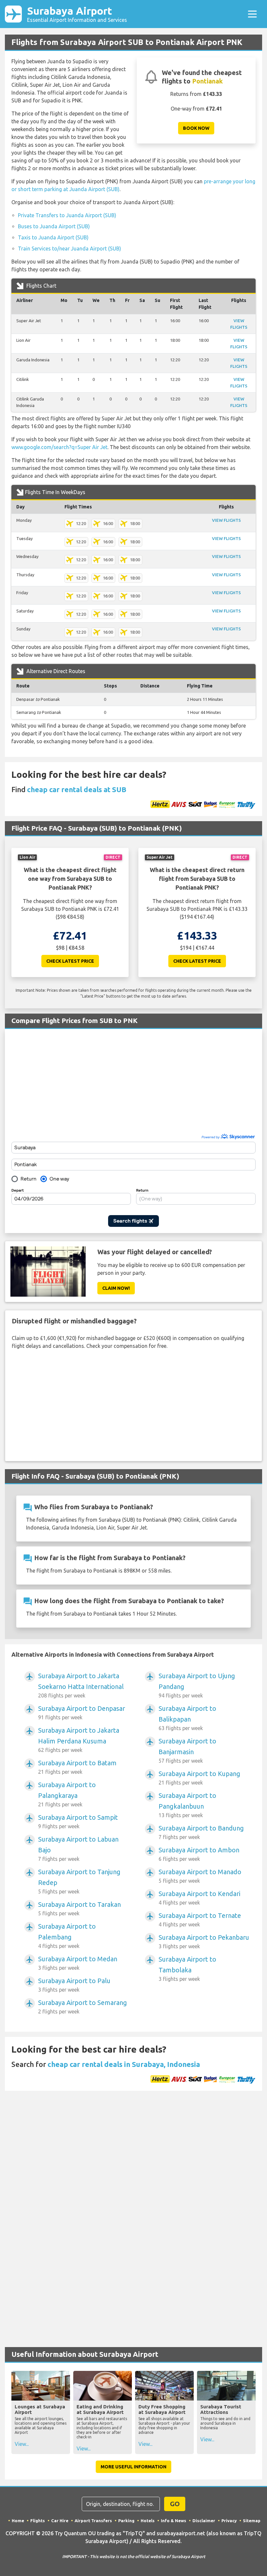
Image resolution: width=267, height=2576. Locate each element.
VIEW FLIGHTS (226, 520)
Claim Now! (116, 1288)
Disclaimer (204, 2521)
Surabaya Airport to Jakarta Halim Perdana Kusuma (79, 1740)
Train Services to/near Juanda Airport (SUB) (70, 249)
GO (175, 2504)
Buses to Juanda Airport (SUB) (54, 226)
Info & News (174, 2521)
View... (22, 2444)
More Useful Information (133, 2467)
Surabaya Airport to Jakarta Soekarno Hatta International (81, 1685)
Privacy (229, 2521)
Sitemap (252, 2521)
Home (18, 2521)
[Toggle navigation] (252, 14)
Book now (196, 128)
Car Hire (60, 2521)
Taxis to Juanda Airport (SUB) (53, 237)
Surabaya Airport (77, 14)
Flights (38, 2521)
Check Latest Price (70, 961)
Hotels (148, 2521)
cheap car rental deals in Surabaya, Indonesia (124, 2064)
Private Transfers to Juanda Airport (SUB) (67, 215)
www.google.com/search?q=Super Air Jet (59, 447)
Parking (126, 2521)
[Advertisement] (133, 1084)
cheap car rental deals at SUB (77, 789)
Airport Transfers (93, 2521)
